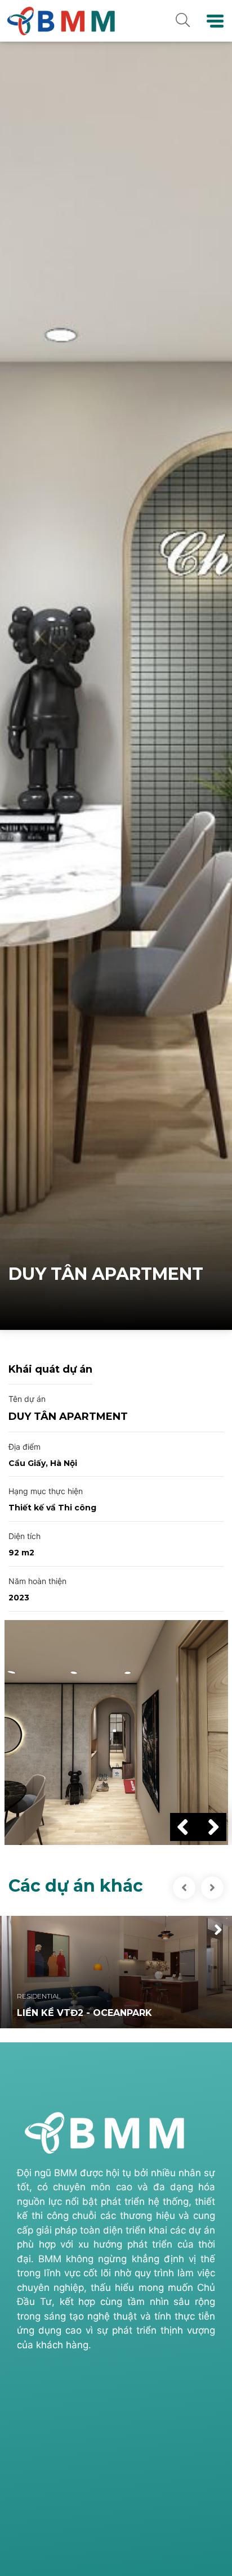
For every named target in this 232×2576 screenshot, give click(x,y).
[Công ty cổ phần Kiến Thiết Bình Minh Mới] (59, 20)
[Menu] (215, 21)
